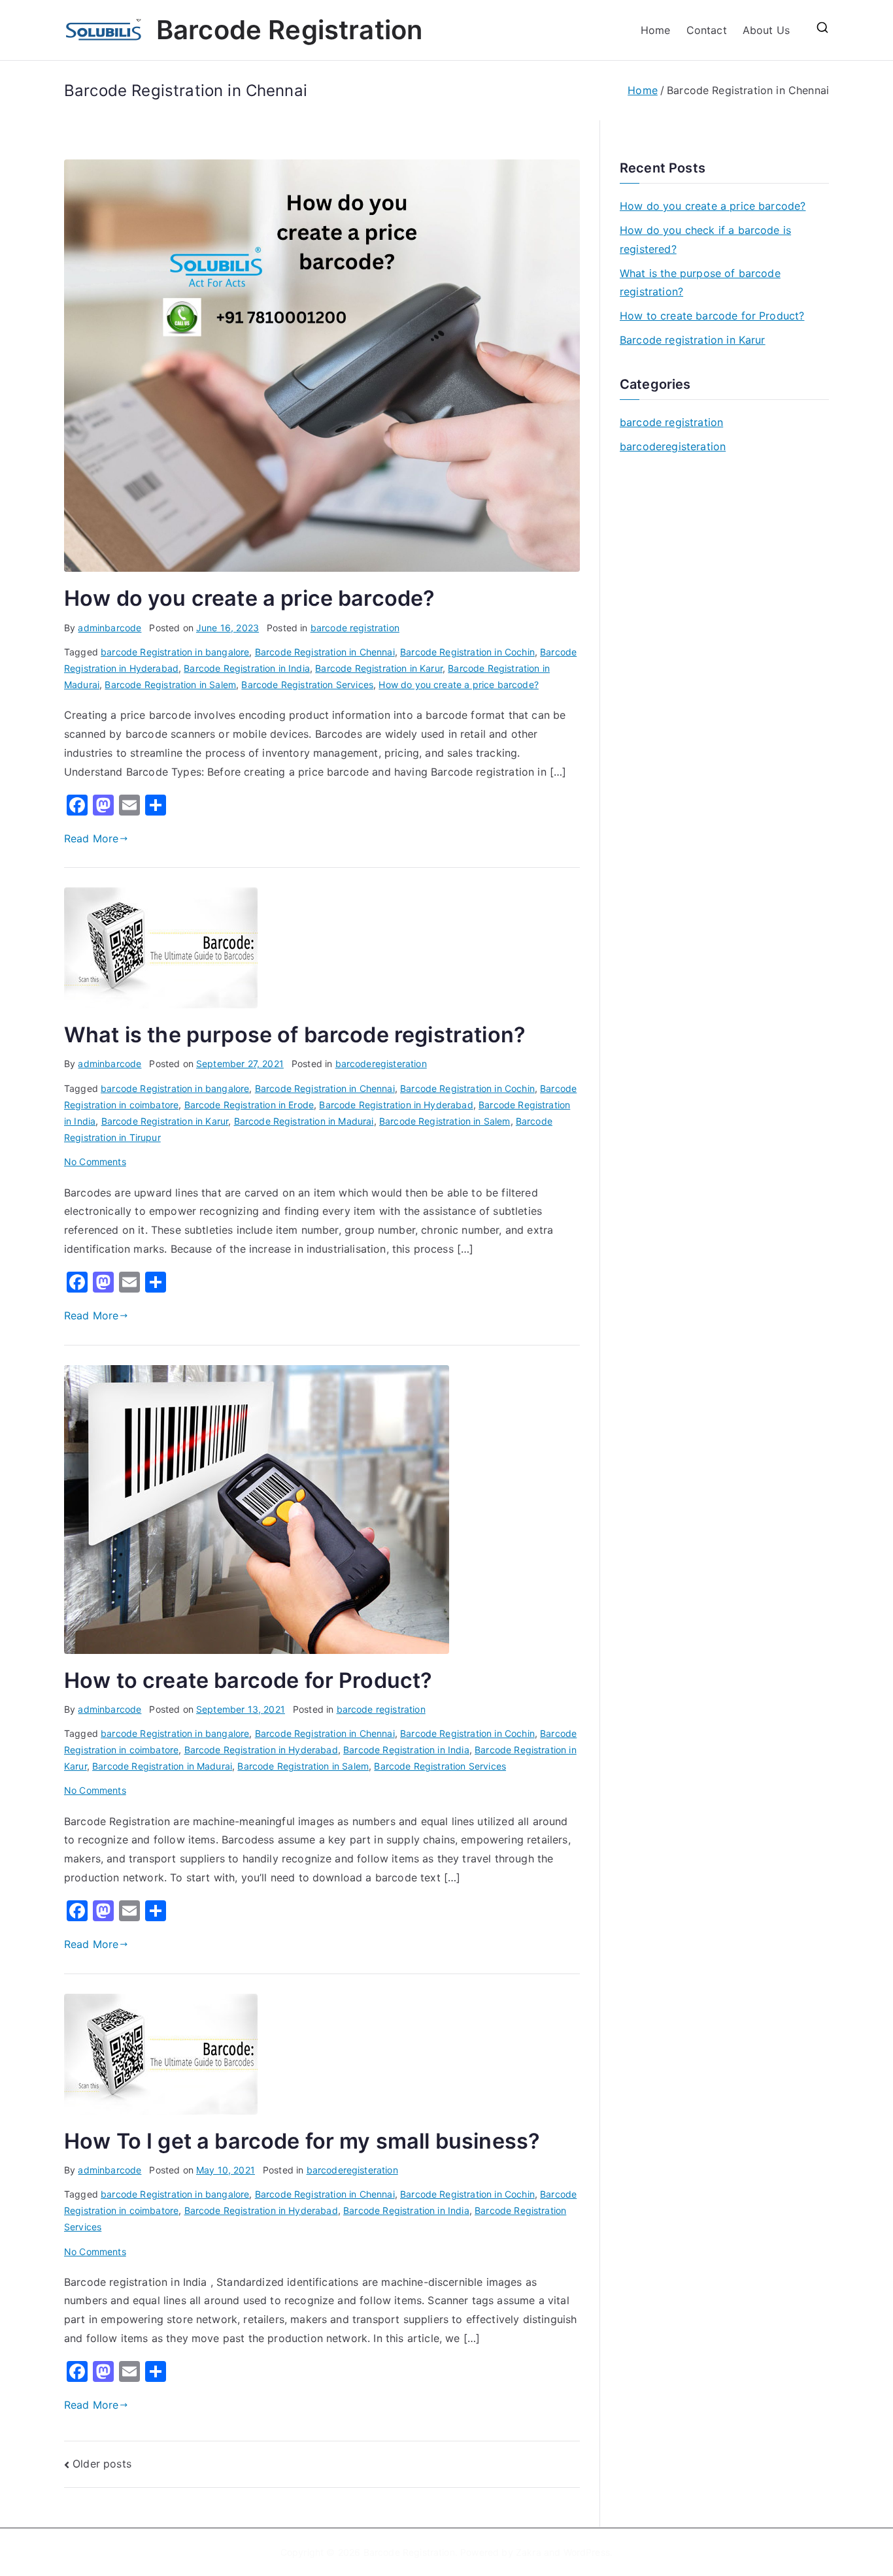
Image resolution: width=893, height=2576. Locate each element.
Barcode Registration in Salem (170, 685)
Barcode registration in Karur (693, 340)
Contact (707, 30)
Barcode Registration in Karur (379, 668)
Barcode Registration (289, 30)
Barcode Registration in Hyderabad (396, 1105)
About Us (766, 30)
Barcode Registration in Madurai (304, 1121)
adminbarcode (110, 628)
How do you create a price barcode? (249, 598)
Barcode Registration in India (247, 668)
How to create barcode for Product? (248, 1680)
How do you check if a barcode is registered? (705, 239)
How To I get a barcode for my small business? (302, 2141)
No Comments (95, 1162)
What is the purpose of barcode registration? (295, 1035)
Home (656, 30)
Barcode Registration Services (307, 685)
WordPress (587, 2552)
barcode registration (355, 628)
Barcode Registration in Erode (249, 1105)
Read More (91, 838)
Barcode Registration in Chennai (325, 652)
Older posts (102, 2464)
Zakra (529, 2552)
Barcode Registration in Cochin (467, 652)
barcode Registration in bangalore (175, 652)
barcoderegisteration (381, 1064)
